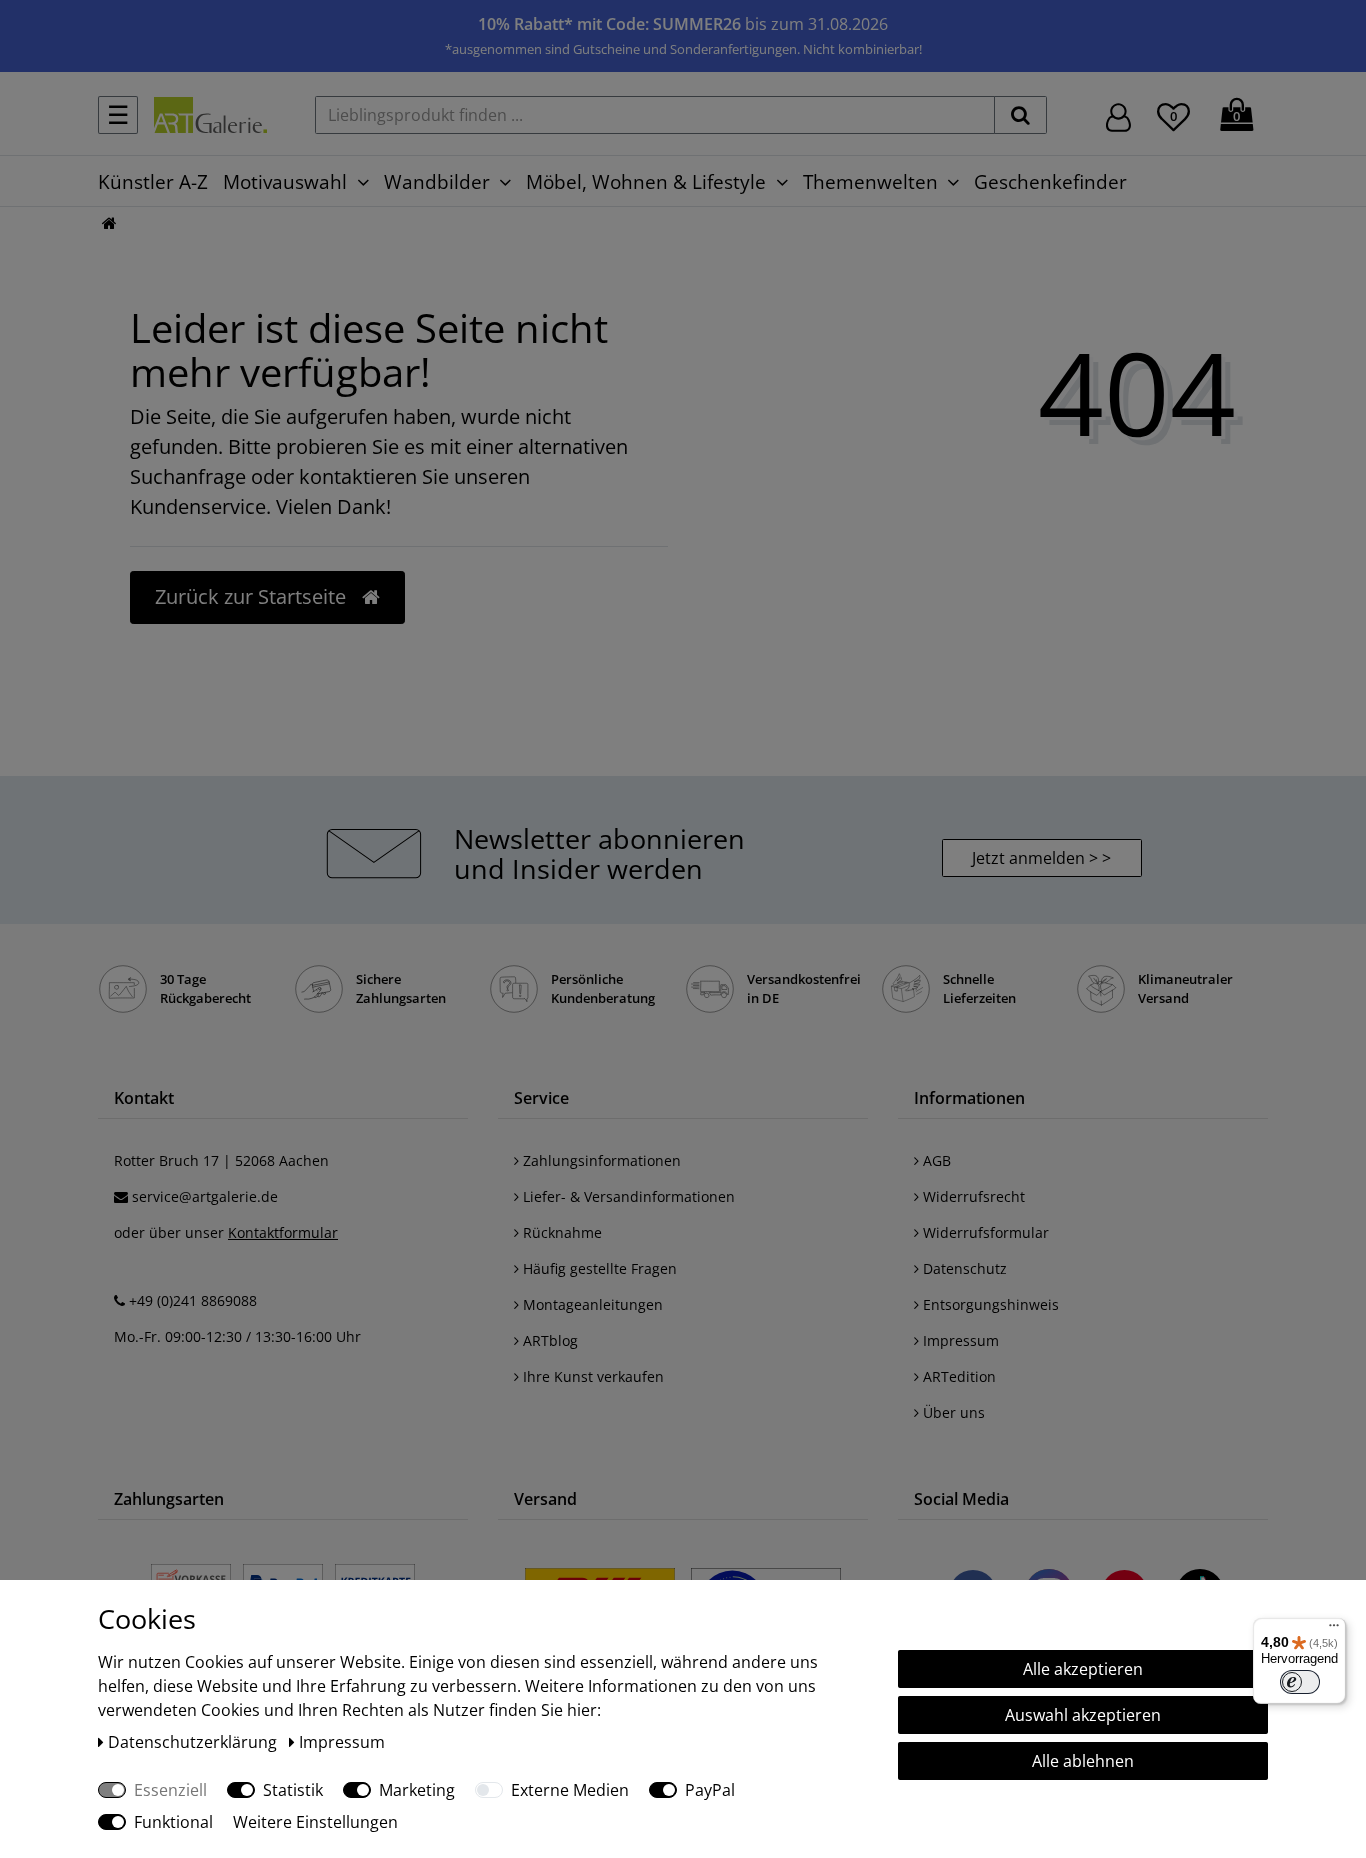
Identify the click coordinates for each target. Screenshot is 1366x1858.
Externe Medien (570, 1790)
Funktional (173, 1822)
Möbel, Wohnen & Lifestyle (646, 181)
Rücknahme (560, 1232)
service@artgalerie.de (205, 1196)
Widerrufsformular (984, 1232)
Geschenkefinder (1050, 181)
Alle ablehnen (1083, 1761)
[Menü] (1334, 1630)
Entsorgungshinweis (989, 1304)
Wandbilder (437, 181)
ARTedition (957, 1376)
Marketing (417, 1790)
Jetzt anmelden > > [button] (1041, 858)
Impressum (959, 1340)
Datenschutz (963, 1268)
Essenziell (170, 1790)
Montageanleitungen (591, 1304)
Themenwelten (870, 181)
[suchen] (1020, 115)
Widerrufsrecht (972, 1196)
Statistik (293, 1790)
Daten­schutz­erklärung (194, 1742)
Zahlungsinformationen (600, 1160)
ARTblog (548, 1340)
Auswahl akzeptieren (1083, 1715)
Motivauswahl (285, 181)
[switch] (1300, 1682)
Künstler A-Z (153, 181)
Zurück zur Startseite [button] (253, 596)
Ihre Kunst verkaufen (591, 1376)
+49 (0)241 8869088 (193, 1300)
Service (541, 1098)
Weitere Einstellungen (315, 1822)
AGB (935, 1160)
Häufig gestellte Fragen (598, 1268)
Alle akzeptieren (1083, 1669)
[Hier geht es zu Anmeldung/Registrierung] (1118, 115)
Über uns (952, 1412)
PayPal (710, 1790)
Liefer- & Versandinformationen (627, 1196)
